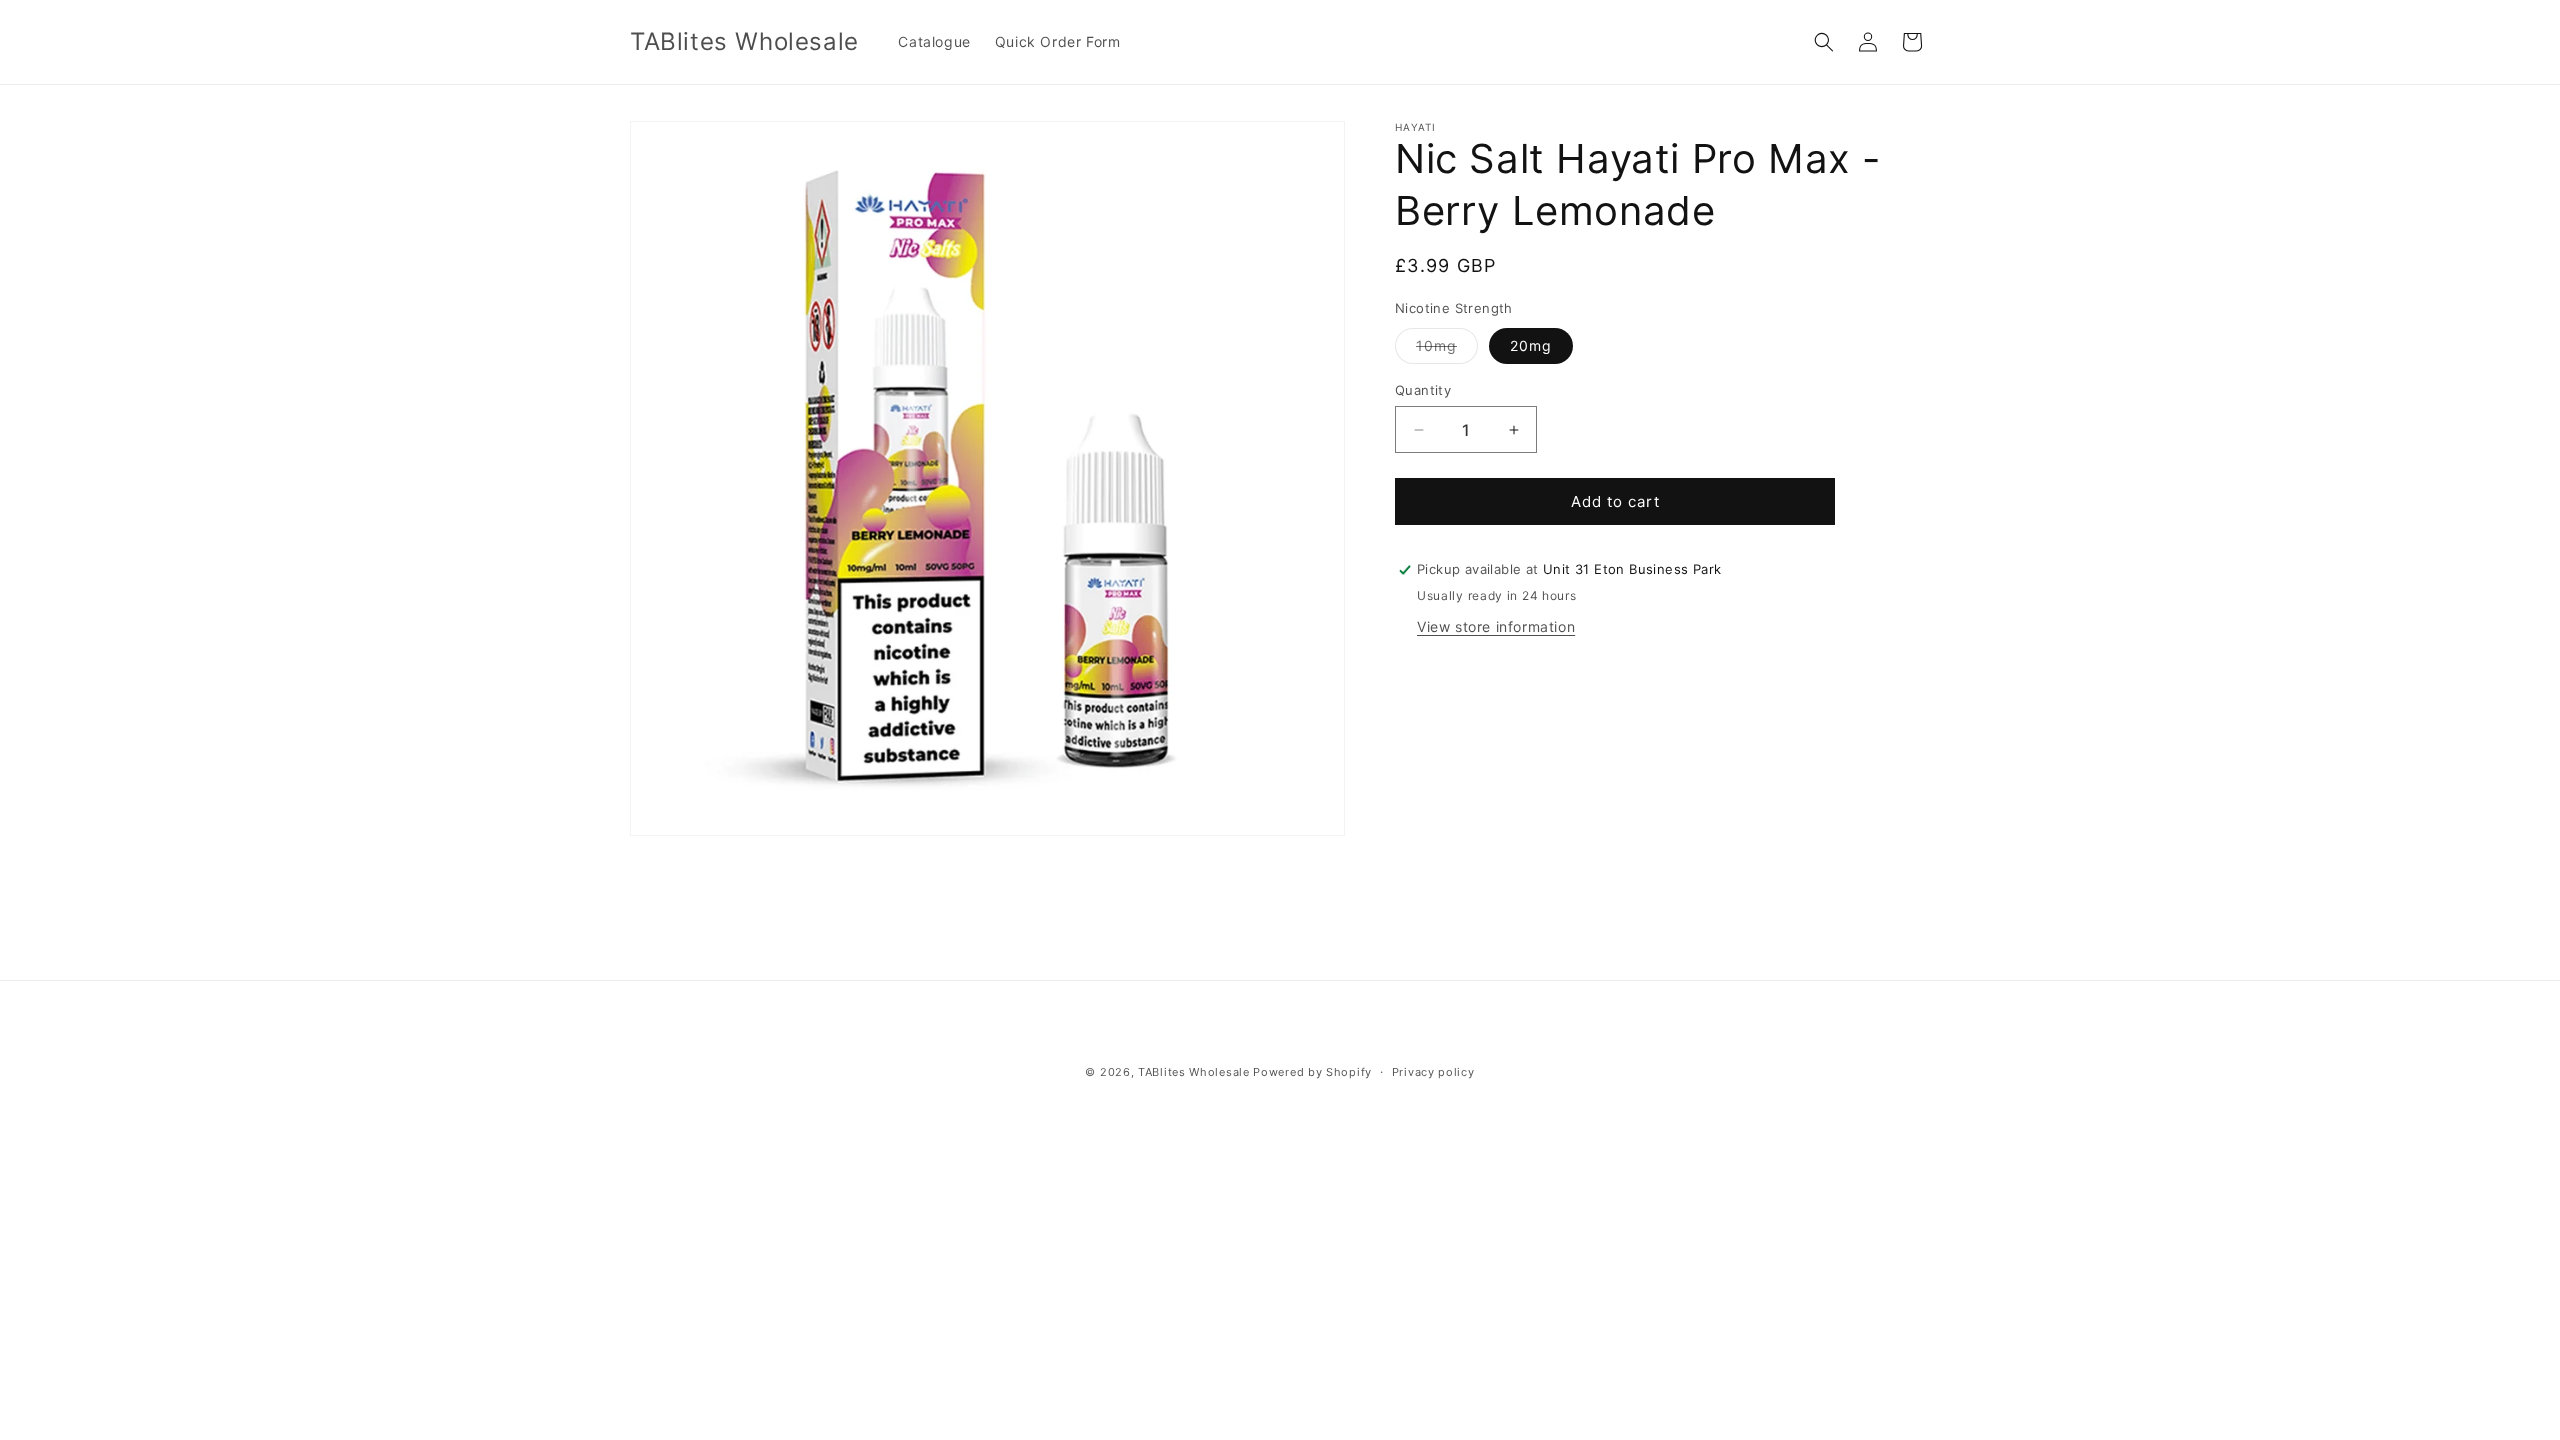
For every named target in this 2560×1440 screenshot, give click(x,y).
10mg (1447, 350)
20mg (1531, 345)
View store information (1496, 626)
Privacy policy (1433, 1072)
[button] (1824, 42)
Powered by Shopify (1312, 1072)
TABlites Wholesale (1194, 1072)
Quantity (1423, 390)
